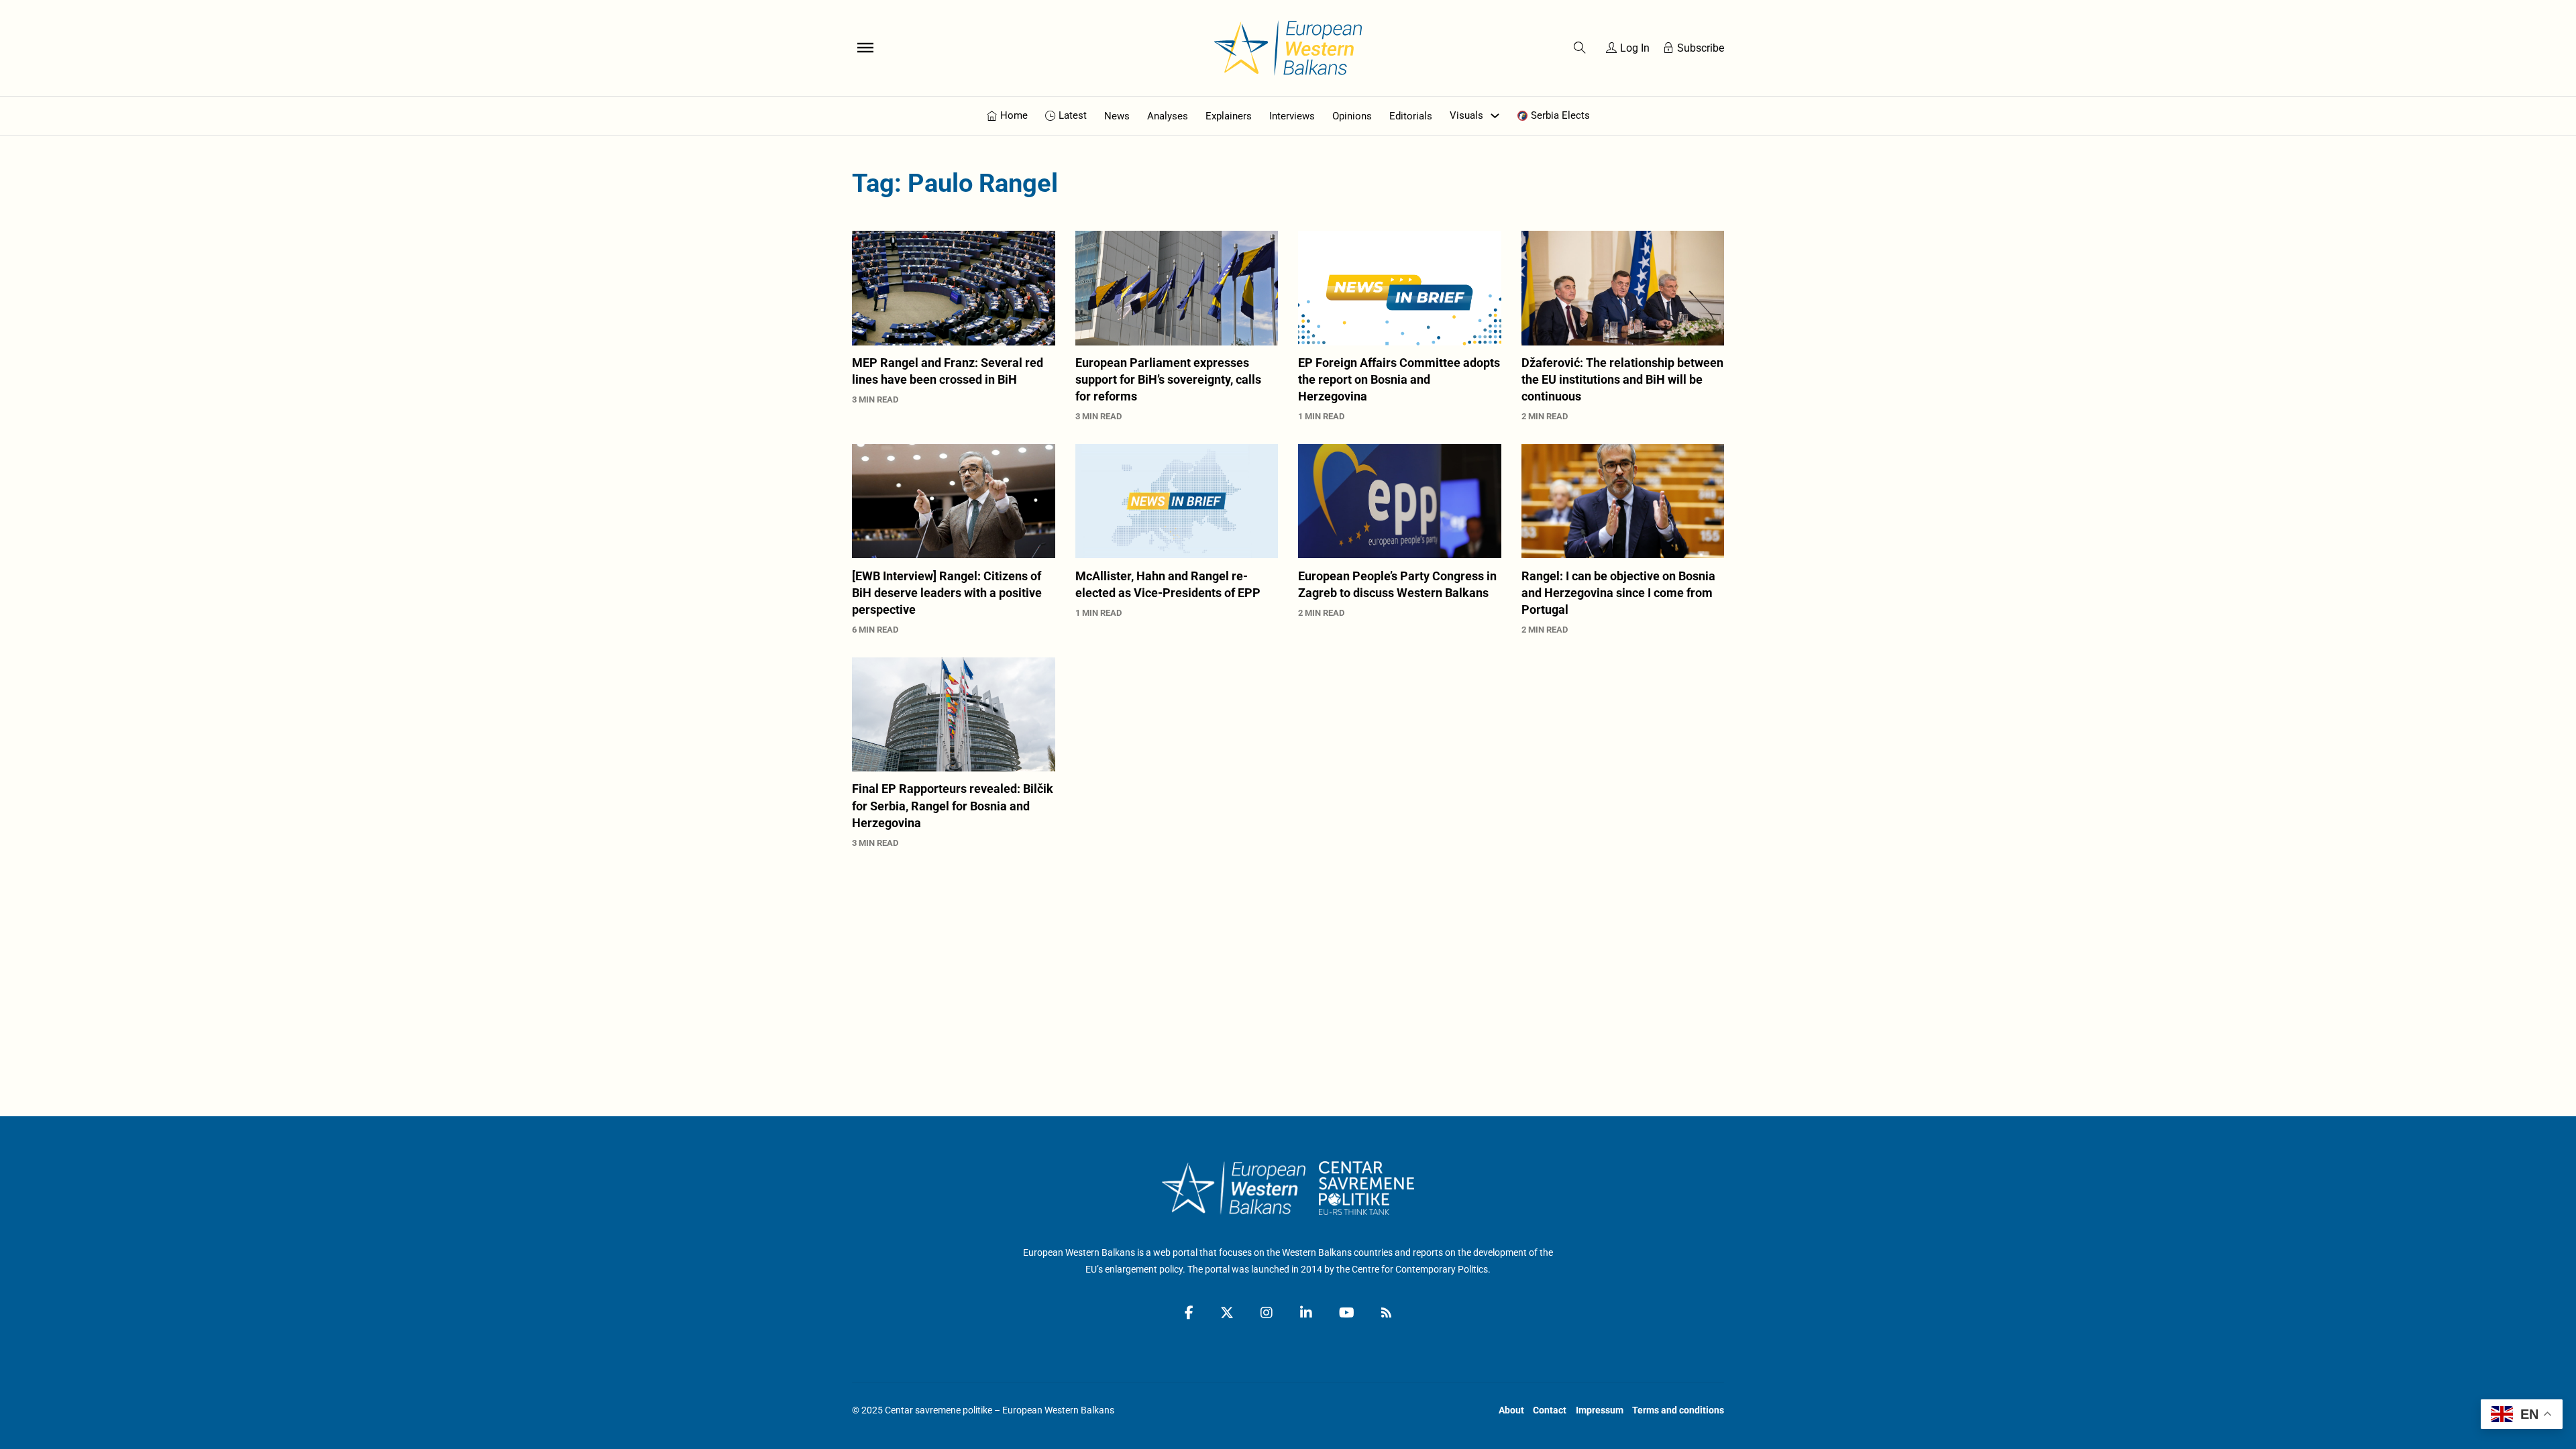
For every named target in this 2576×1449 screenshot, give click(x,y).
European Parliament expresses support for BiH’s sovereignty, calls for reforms (1168, 379)
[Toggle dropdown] (1495, 116)
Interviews (1292, 116)
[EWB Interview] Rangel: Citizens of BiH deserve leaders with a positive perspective (947, 593)
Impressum (1600, 1410)
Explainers (1229, 116)
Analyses (1168, 116)
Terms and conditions (1678, 1410)
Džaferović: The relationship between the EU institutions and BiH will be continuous (1622, 379)
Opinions (1352, 116)
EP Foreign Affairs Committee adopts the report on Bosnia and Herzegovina (1399, 379)
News (1117, 116)
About (1511, 1410)
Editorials (1411, 116)
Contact (1550, 1410)
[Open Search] (1580, 48)
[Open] (865, 48)
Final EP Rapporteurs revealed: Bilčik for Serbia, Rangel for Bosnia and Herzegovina (953, 805)
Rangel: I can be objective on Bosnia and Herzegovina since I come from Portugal (1618, 593)
